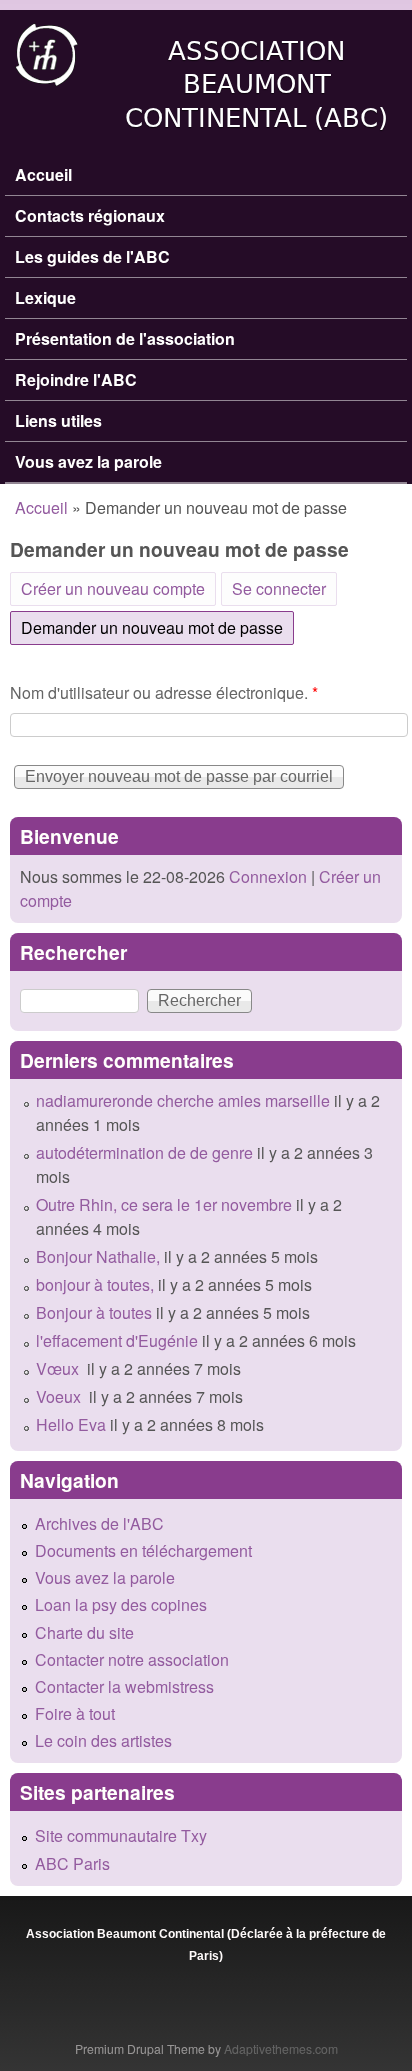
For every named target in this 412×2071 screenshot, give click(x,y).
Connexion (266, 876)
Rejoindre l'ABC (76, 379)
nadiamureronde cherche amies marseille (183, 1100)
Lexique (45, 297)
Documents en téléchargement (143, 1550)
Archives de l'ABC (99, 1523)
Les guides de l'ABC (92, 256)
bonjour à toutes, (95, 1284)
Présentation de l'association (125, 338)
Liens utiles (58, 420)
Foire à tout (75, 1713)
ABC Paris (72, 1863)
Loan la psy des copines (121, 1604)
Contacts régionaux (90, 215)
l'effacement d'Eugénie (117, 1340)
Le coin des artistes (103, 1740)
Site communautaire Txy (121, 1835)
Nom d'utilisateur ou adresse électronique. (164, 692)
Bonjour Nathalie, (98, 1256)
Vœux (59, 1368)
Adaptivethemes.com (281, 2048)
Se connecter (279, 588)
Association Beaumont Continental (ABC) (256, 84)
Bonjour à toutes (94, 1312)
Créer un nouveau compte (113, 588)
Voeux (60, 1396)
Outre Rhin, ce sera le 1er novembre (164, 1204)
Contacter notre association (132, 1659)
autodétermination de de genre (144, 1152)
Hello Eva (71, 1424)
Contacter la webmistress (124, 1686)
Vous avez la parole (88, 461)
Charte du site (84, 1632)
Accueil (43, 174)
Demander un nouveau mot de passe (157, 627)
